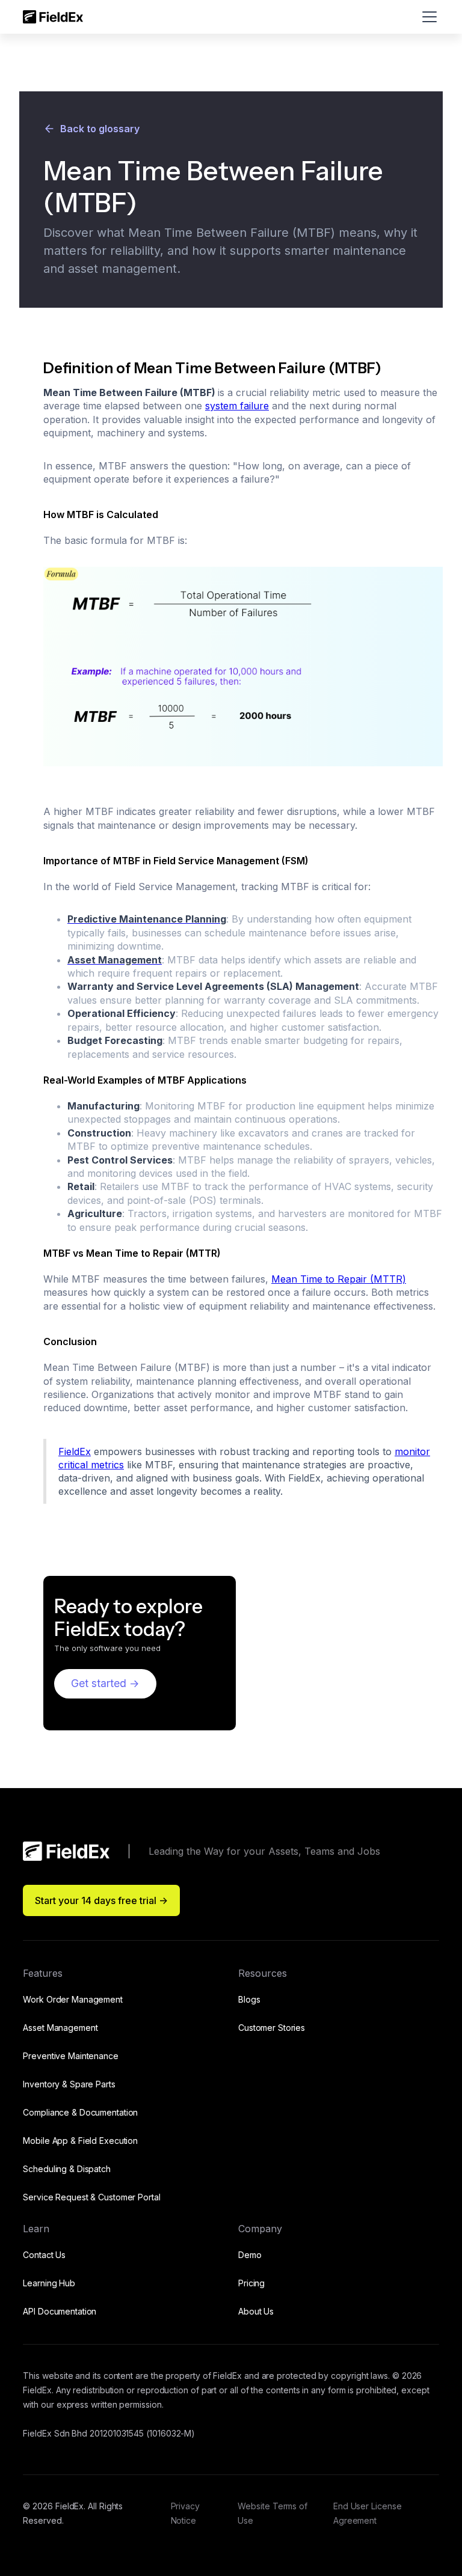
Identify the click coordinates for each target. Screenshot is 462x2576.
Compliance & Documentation (80, 2112)
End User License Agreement (368, 2513)
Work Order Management (72, 1999)
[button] (427, 17)
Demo (250, 2255)
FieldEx (75, 1451)
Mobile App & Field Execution (80, 2141)
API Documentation (60, 2311)
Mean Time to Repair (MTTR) (339, 1279)
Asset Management (60, 2028)
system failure (237, 406)
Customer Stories (272, 2028)
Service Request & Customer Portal (91, 2197)
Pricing (251, 2283)
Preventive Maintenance (70, 2056)
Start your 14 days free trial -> (101, 1900)
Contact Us (44, 2255)
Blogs (249, 1999)
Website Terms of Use (273, 2513)
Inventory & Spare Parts (69, 2084)
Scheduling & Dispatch (66, 2169)
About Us (256, 2311)
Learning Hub (49, 2283)
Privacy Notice (185, 2513)
